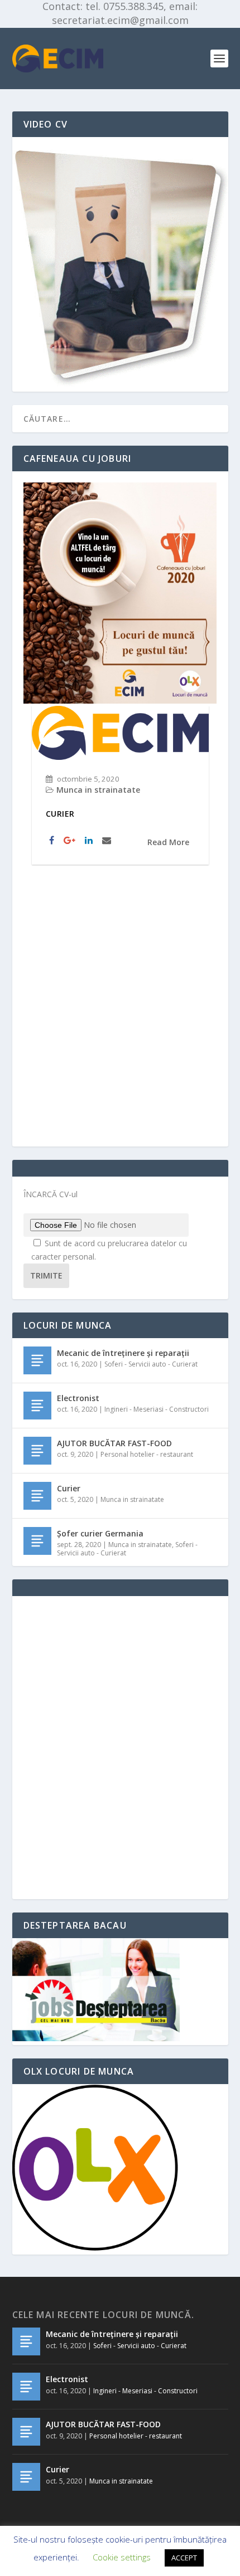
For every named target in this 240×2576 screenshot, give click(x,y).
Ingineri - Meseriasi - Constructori (157, 1409)
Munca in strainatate (98, 790)
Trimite (46, 1275)
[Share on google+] (71, 841)
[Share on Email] (108, 841)
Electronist (78, 1398)
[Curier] (37, 1496)
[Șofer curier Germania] (37, 1541)
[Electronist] (37, 1406)
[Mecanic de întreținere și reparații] (37, 1360)
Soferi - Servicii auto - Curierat (151, 1364)
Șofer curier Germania (100, 1533)
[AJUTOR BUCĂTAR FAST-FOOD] (37, 1451)
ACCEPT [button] (184, 2558)
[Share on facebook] (53, 841)
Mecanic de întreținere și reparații (123, 1353)
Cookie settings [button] (122, 2557)
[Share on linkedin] (90, 841)
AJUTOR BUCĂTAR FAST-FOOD (114, 1443)
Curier (60, 814)
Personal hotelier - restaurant (147, 1454)
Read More (168, 842)
